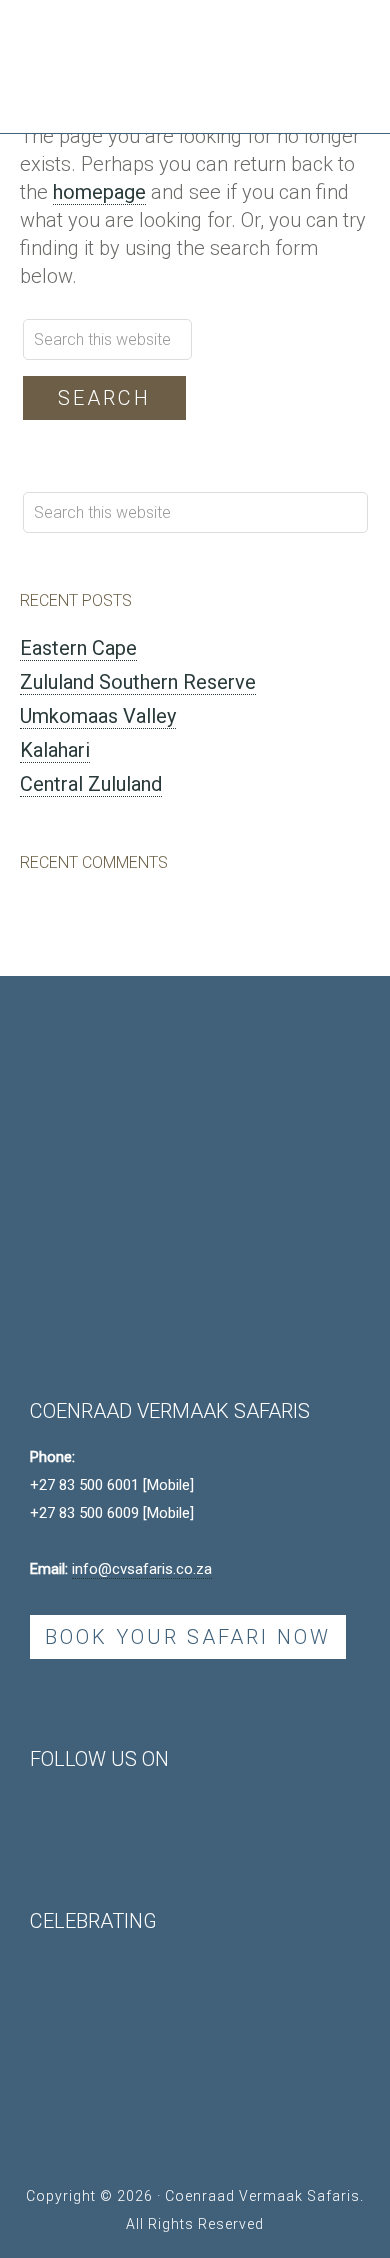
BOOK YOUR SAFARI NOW (188, 1637)
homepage (99, 192)
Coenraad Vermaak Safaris (160, 50)
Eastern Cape (78, 648)
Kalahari (55, 750)
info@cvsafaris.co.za (142, 1569)
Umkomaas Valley (98, 716)
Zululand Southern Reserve (138, 682)
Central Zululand (91, 784)
